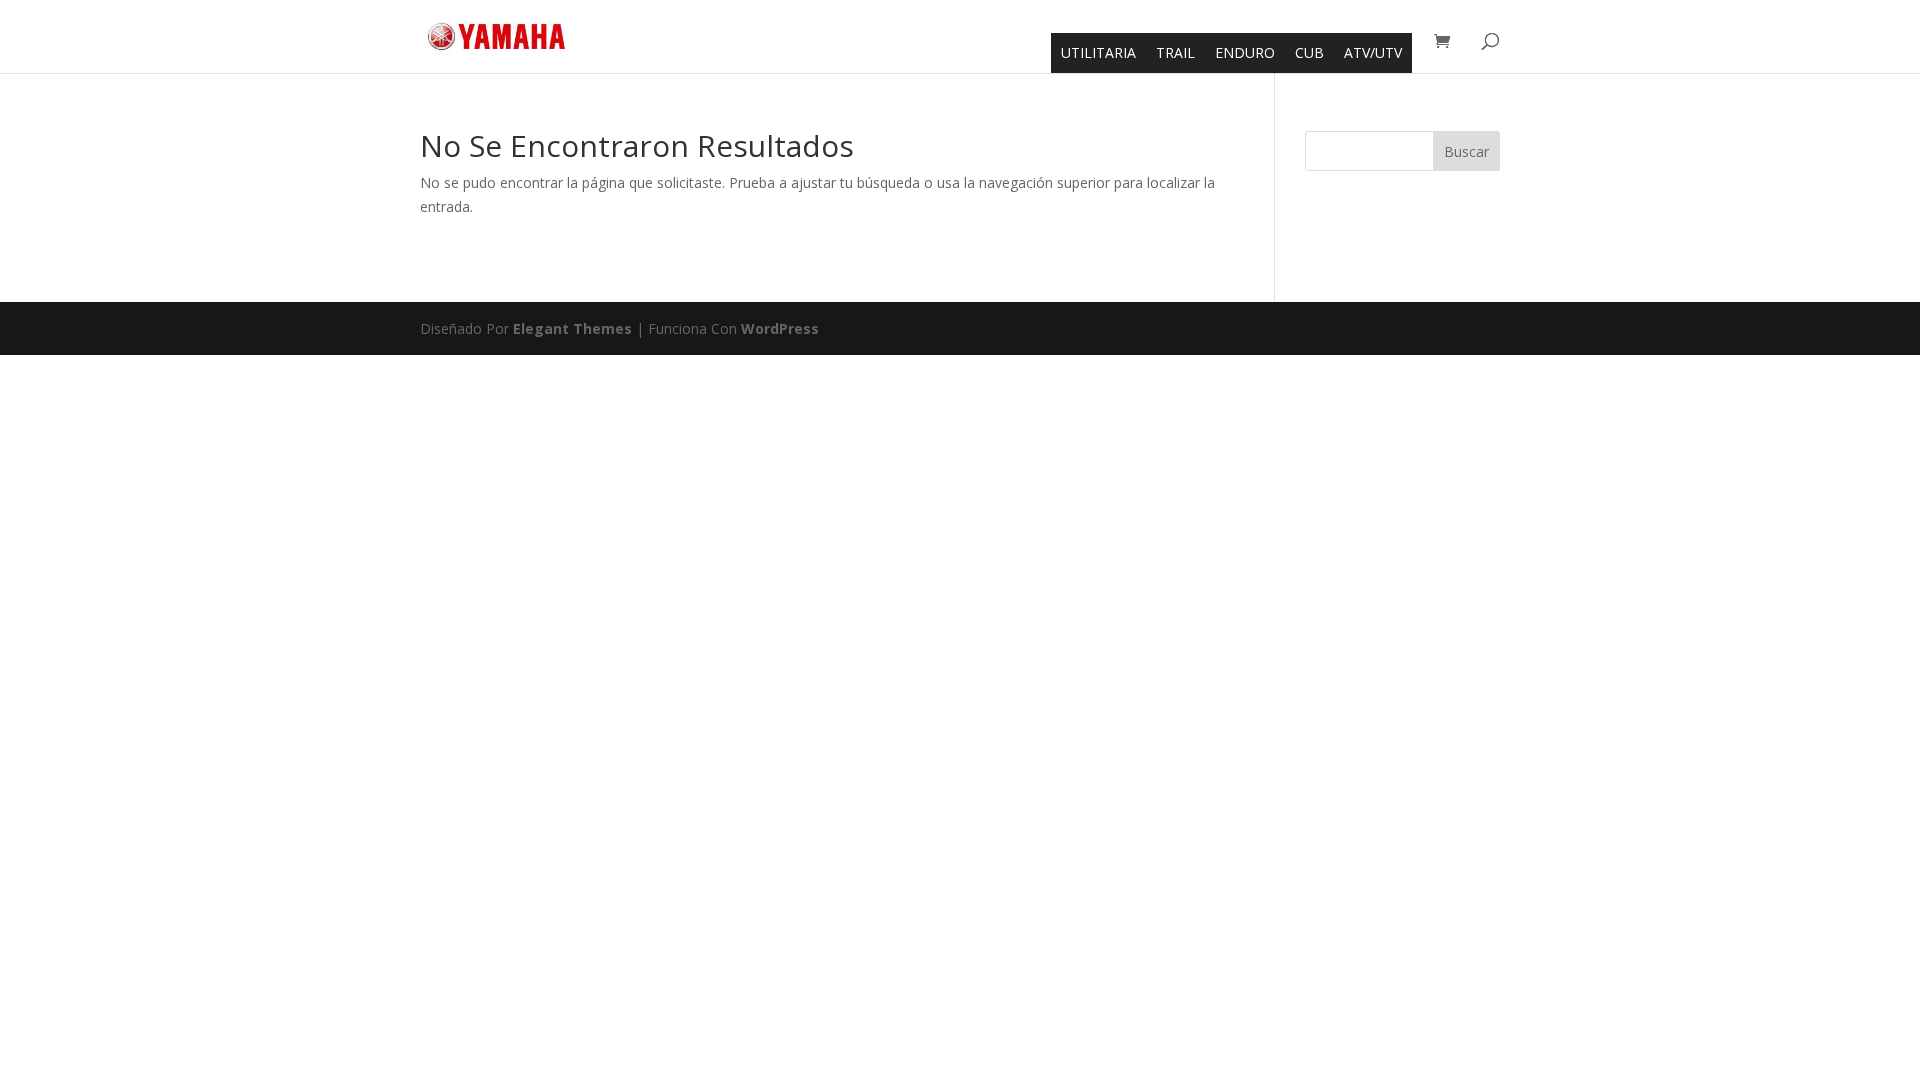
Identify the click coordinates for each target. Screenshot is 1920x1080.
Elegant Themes (572, 328)
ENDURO (1245, 52)
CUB (1309, 52)
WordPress (780, 328)
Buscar (1466, 151)
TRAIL (1175, 52)
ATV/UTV (1373, 52)
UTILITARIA (1098, 52)
